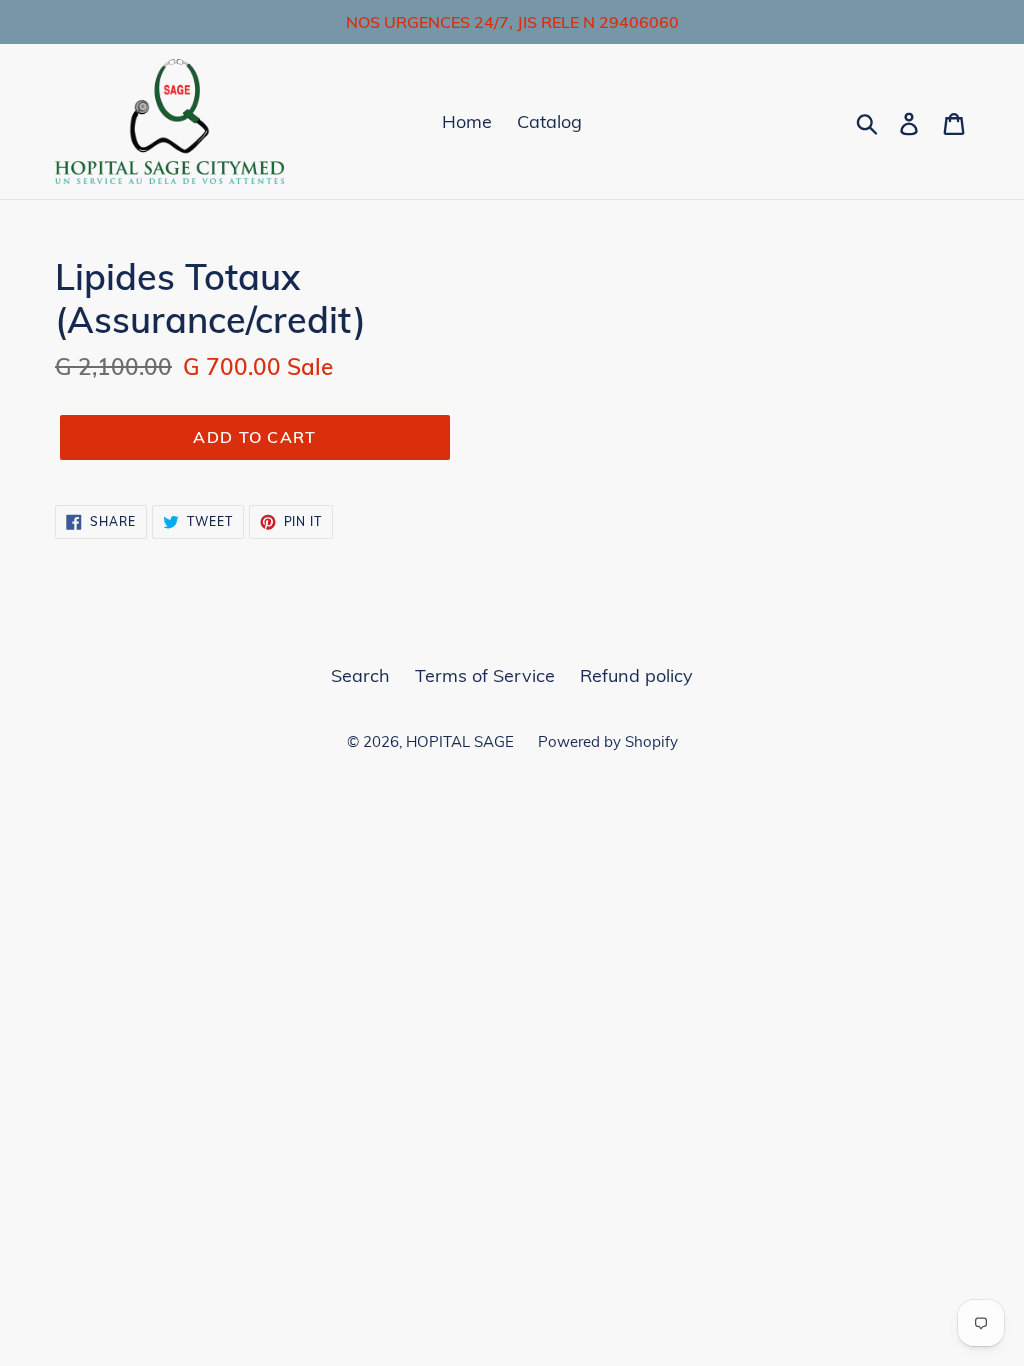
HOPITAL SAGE (462, 741)
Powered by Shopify (608, 741)
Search (360, 675)
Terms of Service (485, 675)
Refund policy (636, 675)
